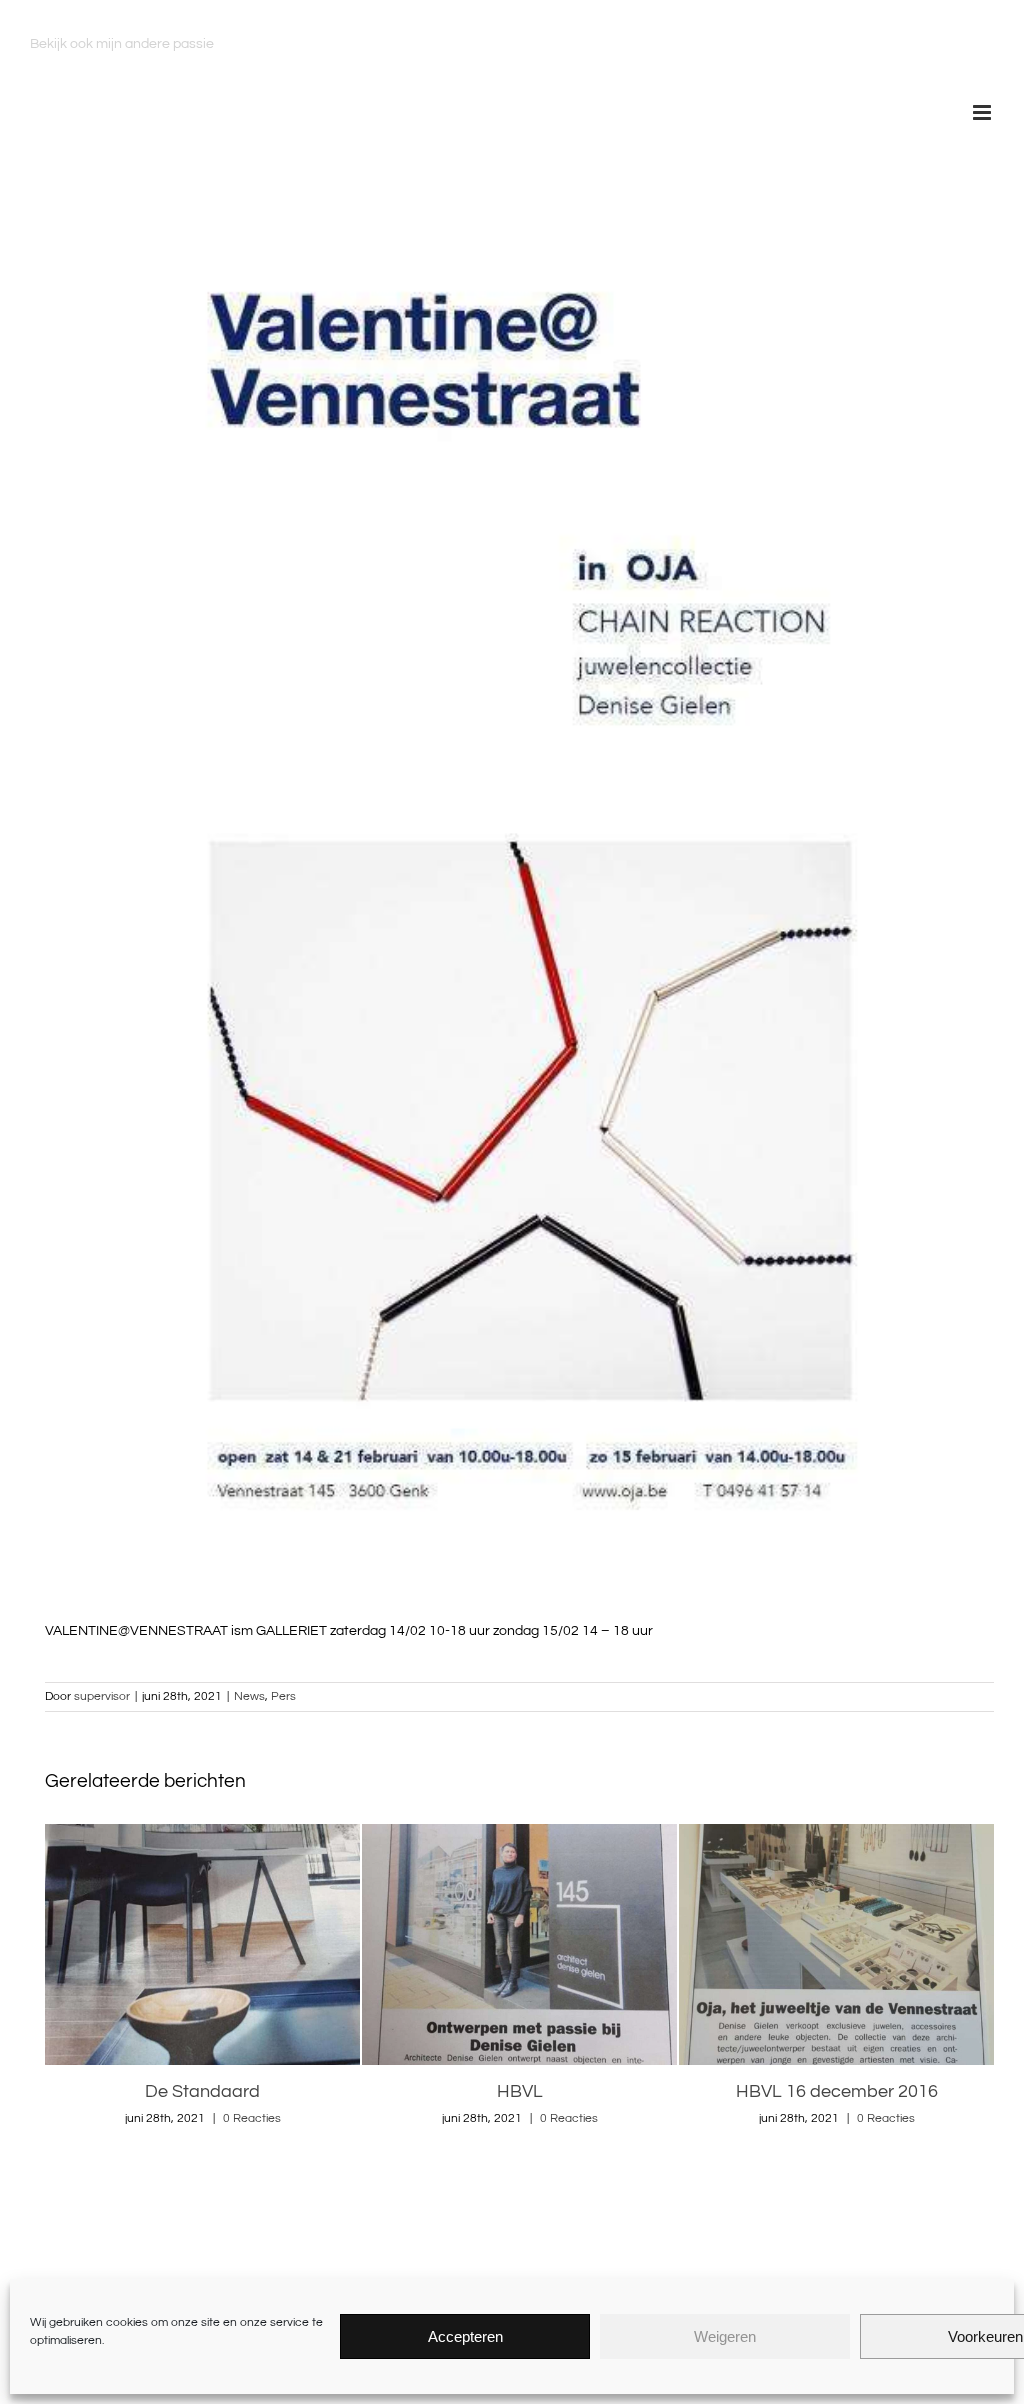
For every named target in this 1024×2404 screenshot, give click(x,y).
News (249, 1696)
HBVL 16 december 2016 (837, 2091)
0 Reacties (252, 2118)
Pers (283, 1696)
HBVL (520, 2091)
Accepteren (465, 2336)
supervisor (102, 1696)
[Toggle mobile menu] (983, 112)
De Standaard (202, 2091)
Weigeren (725, 2336)
